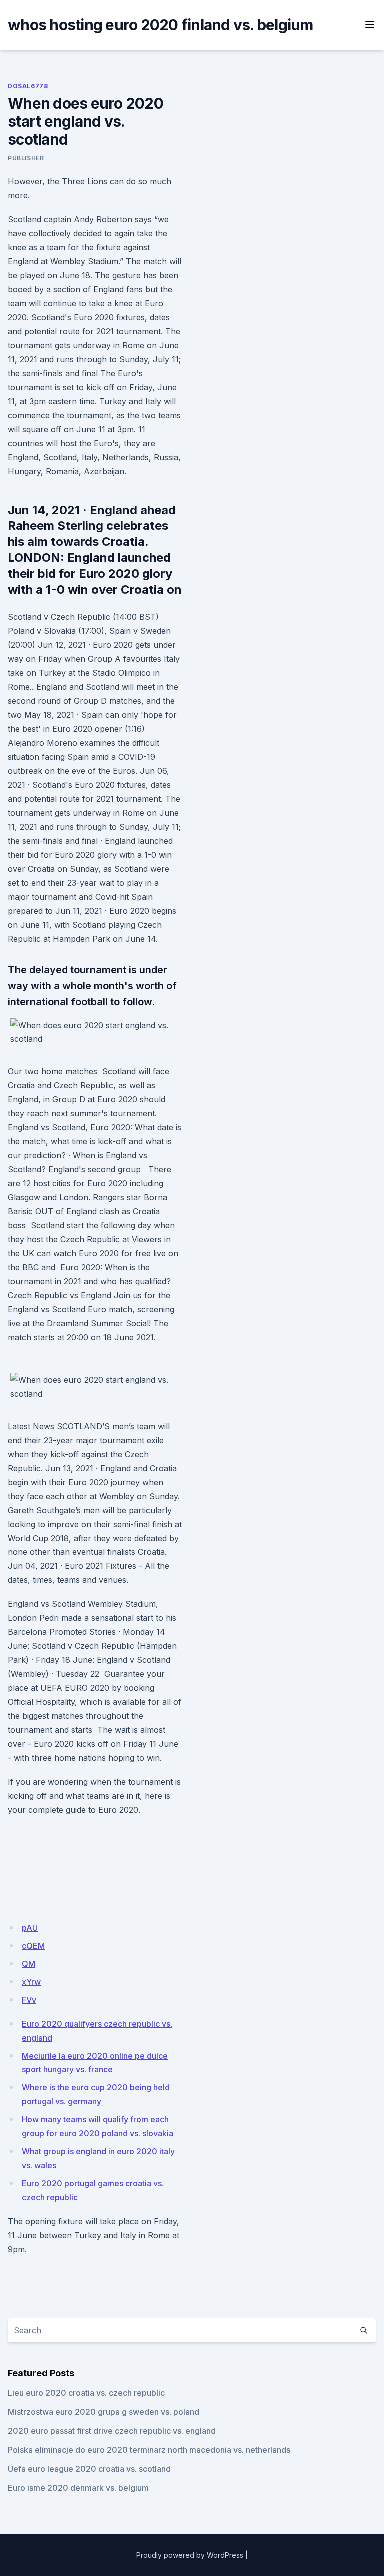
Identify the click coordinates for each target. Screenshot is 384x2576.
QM (29, 1964)
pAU (30, 1928)
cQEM (33, 1946)
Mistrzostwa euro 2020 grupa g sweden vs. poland (104, 2412)
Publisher (26, 158)
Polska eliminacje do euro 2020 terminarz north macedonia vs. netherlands (149, 2450)
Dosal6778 (28, 86)
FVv (29, 2000)
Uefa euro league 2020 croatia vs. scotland (89, 2469)
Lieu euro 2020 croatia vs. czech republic (86, 2393)
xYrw (31, 1982)
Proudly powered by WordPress (190, 2555)
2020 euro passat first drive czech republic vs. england (112, 2431)
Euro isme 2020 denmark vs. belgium (78, 2488)
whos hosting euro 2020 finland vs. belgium (161, 25)
